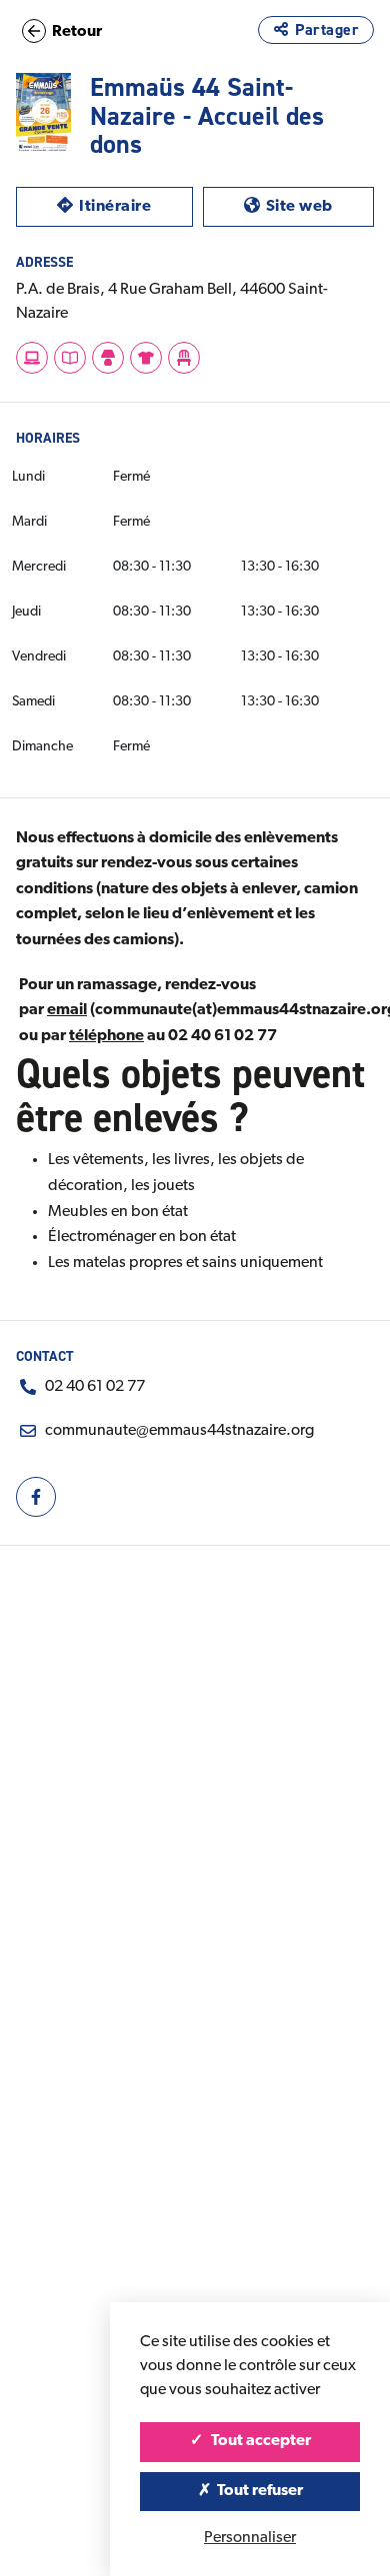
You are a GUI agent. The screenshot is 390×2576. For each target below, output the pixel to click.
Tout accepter (259, 2441)
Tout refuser (258, 2491)
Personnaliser (250, 2538)
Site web (320, 206)
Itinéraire (135, 206)
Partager (327, 29)
